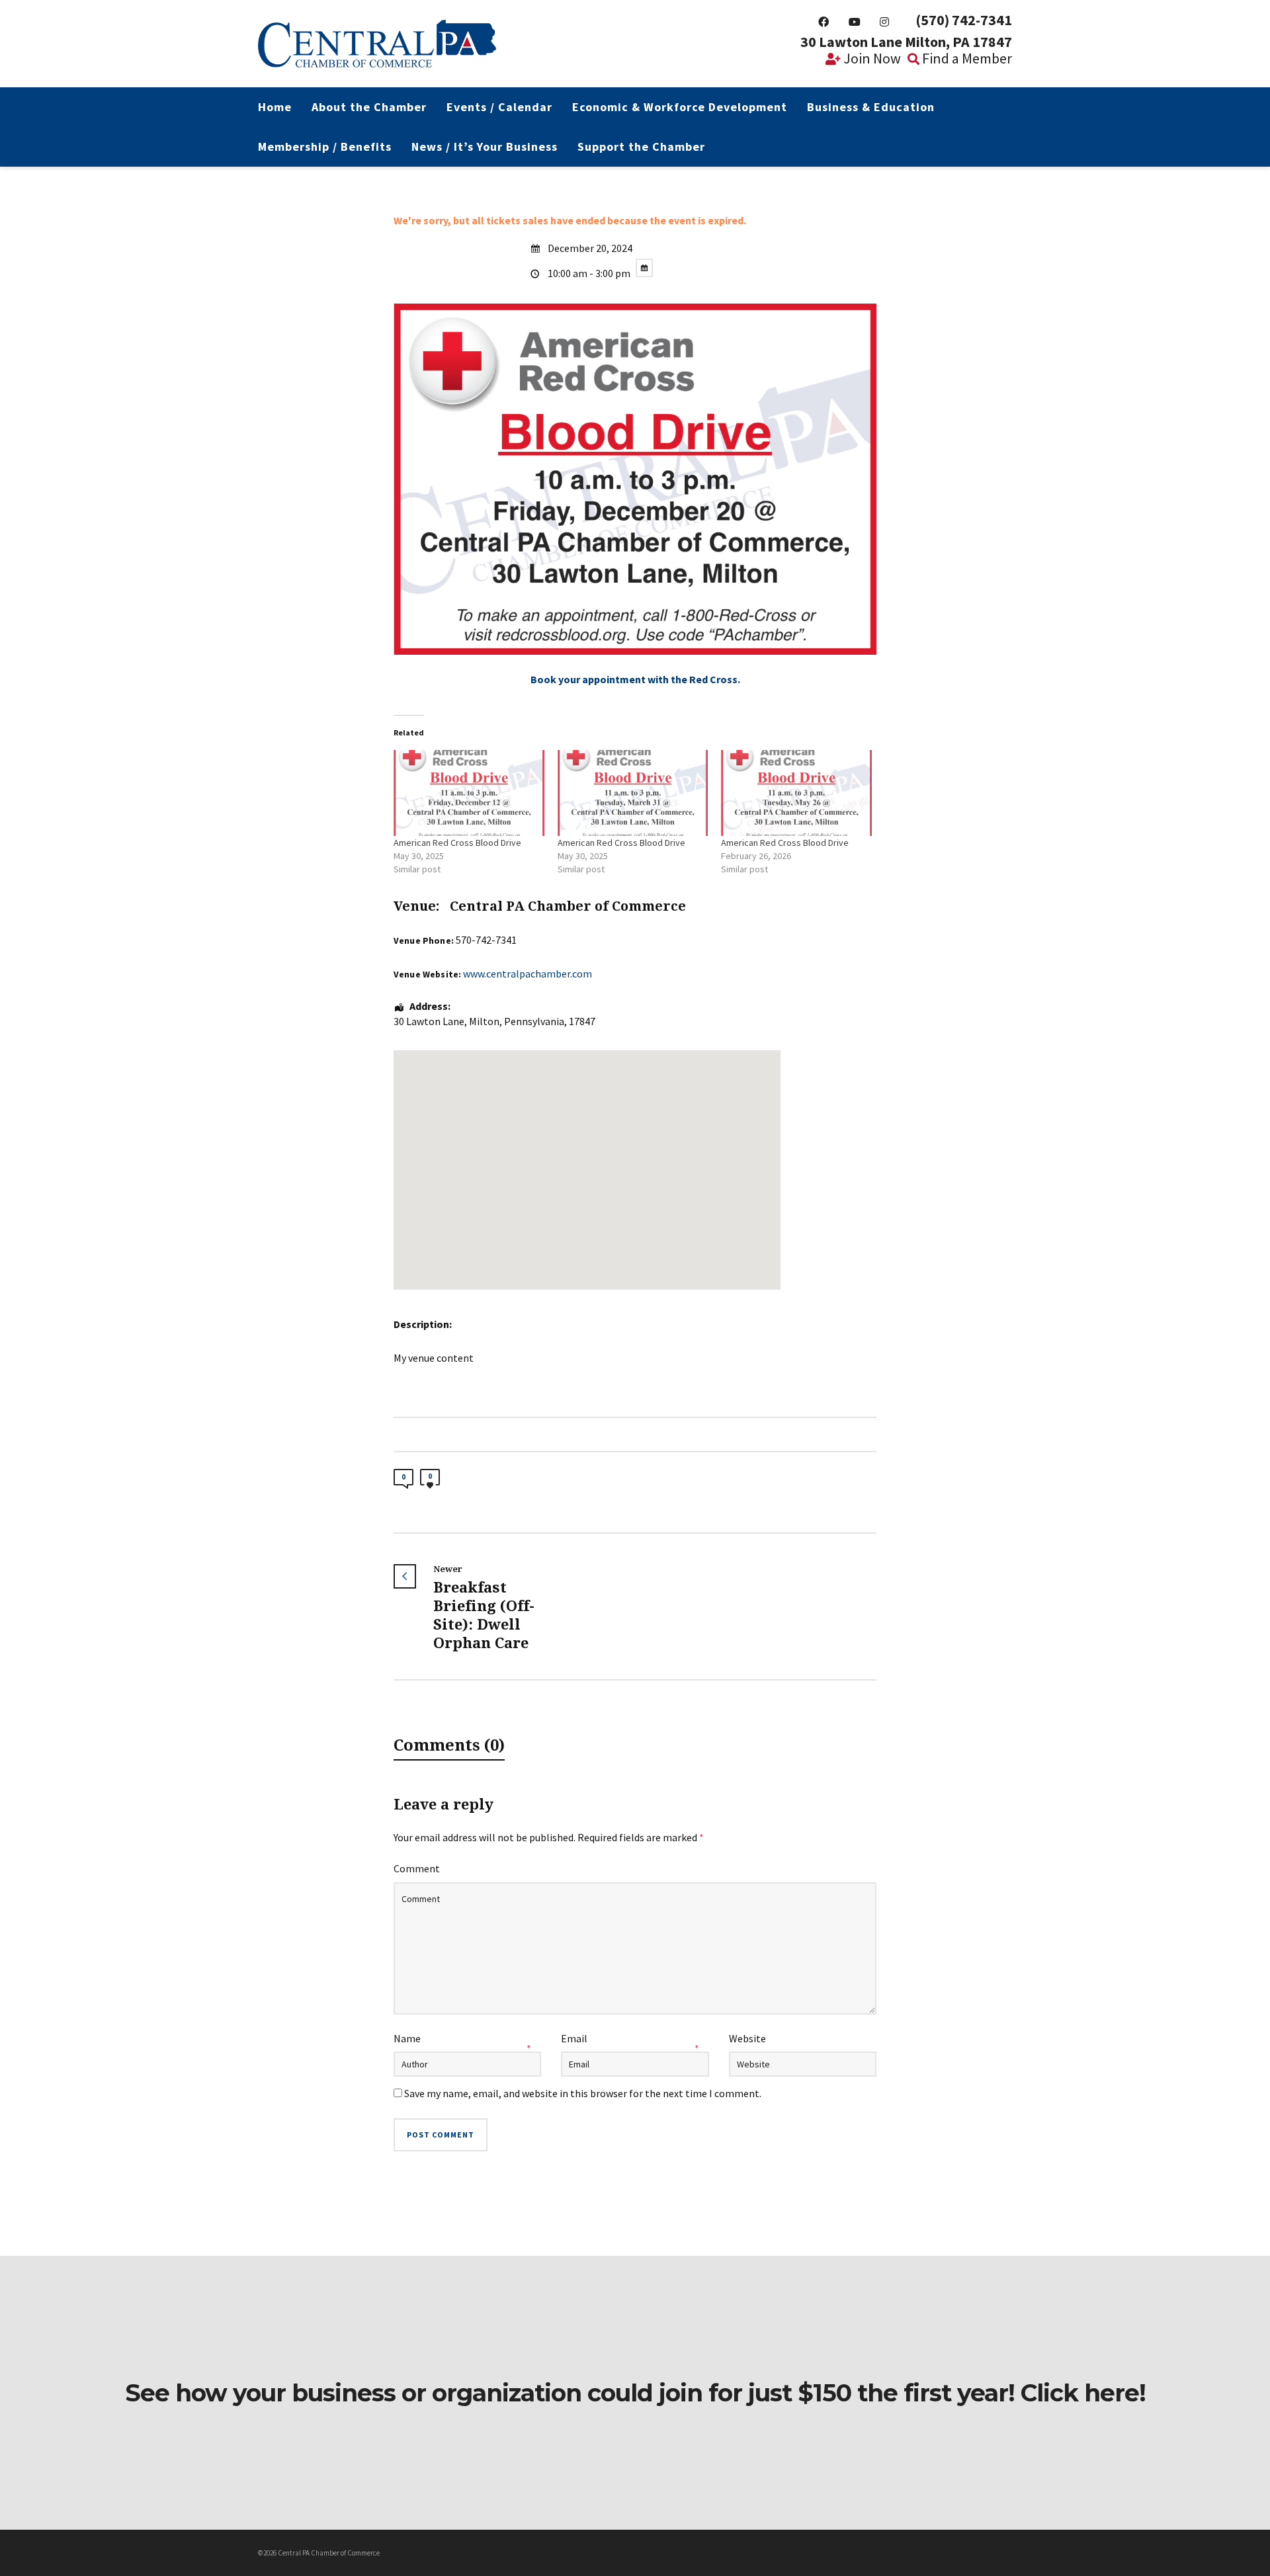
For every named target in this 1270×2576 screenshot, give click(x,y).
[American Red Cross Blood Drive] (469, 793)
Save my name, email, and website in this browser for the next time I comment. (583, 2093)
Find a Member (966, 58)
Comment (417, 1868)
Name (407, 2038)
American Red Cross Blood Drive (457, 843)
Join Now (871, 58)
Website (747, 2038)
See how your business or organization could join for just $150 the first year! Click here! (635, 2393)
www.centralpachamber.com (528, 974)
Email (574, 2038)
